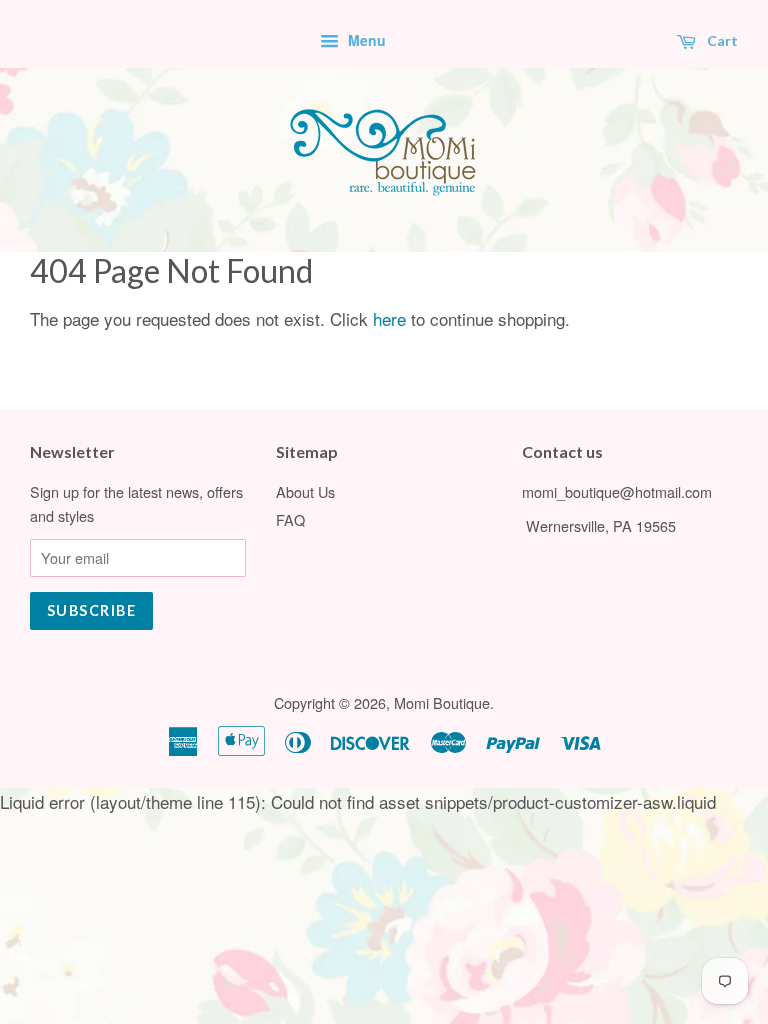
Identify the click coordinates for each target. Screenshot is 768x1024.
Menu (365, 40)
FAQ (290, 519)
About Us (305, 491)
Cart (721, 40)
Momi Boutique (442, 702)
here (389, 318)
